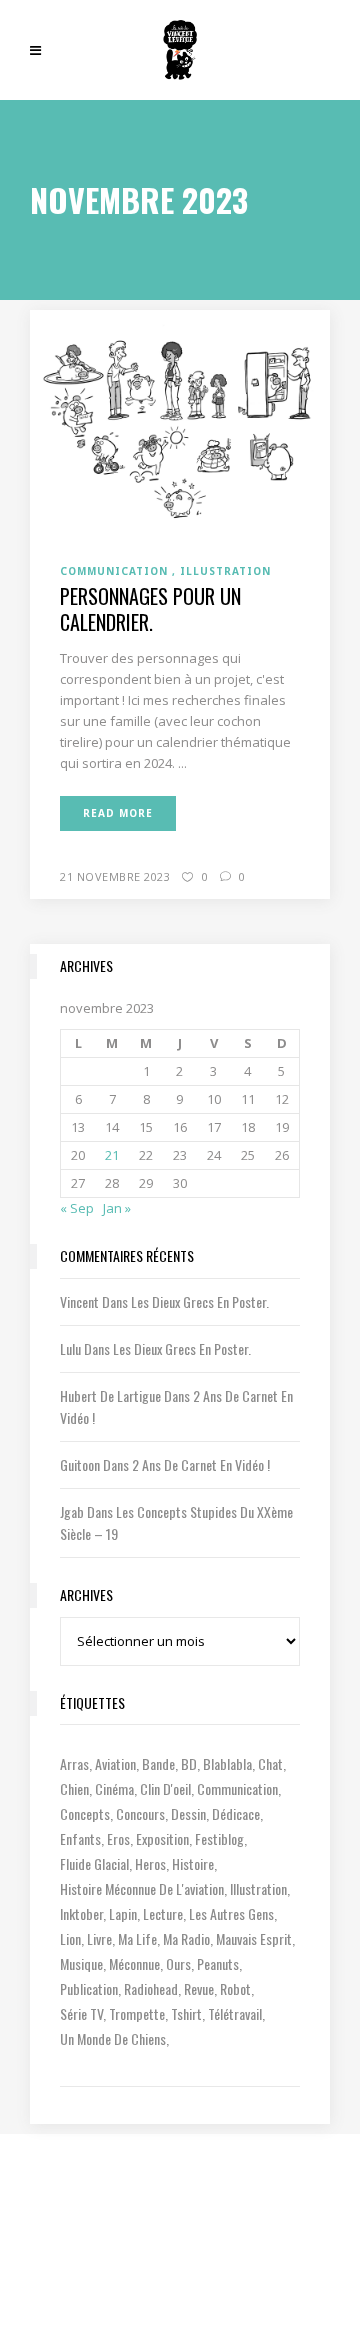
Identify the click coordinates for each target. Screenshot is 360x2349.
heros (150, 1863)
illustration (258, 1888)
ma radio (186, 1938)
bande (158, 1763)
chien (74, 1788)
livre (99, 1938)
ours (178, 1963)
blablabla (227, 1763)
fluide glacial (94, 1863)
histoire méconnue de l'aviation (142, 1888)
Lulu (70, 1348)
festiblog (219, 1838)
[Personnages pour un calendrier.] (180, 424)
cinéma (114, 1788)
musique (81, 1963)
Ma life (137, 1938)
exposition (162, 1838)
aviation (115, 1763)
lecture (163, 1913)
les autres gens (231, 1913)
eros (118, 1838)
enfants (80, 1838)
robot (235, 1988)
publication (89, 1988)
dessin (188, 1813)
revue (199, 1988)
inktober (81, 1913)
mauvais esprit (254, 1938)
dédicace (236, 1813)
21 (112, 1155)
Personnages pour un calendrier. (150, 609)
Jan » (117, 1208)
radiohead (151, 1988)
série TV (81, 2013)
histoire (193, 1863)
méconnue (134, 1963)
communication (237, 1788)
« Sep (77, 1208)
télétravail (235, 2013)
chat (270, 1763)
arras (74, 1763)
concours (140, 1813)
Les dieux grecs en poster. (200, 1301)
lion (70, 1938)
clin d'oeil (165, 1788)
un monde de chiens (113, 2038)
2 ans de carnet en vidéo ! (201, 1464)
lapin (123, 1913)
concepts (85, 1813)
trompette (137, 2013)
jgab (72, 1511)
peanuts (218, 1963)
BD (189, 1763)
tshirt (186, 2013)
